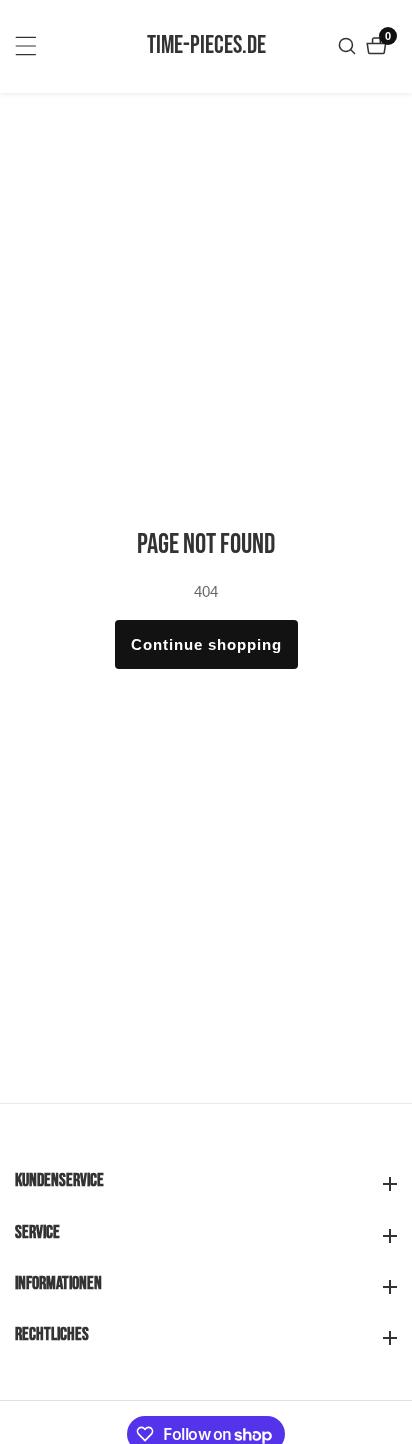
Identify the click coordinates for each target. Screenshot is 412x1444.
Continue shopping (206, 644)
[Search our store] (349, 46)
